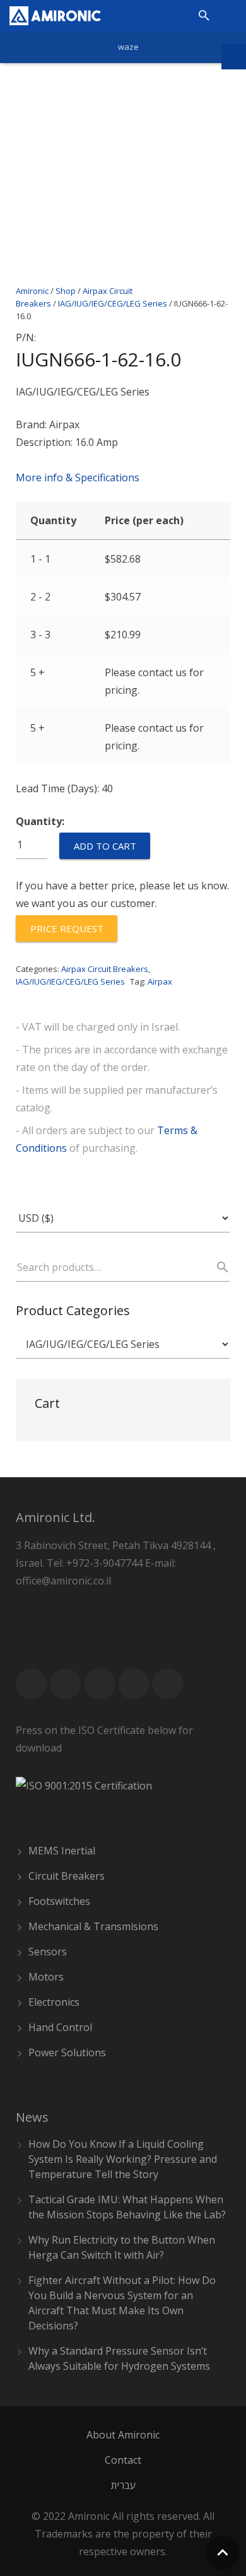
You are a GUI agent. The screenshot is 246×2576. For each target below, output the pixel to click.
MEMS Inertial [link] (62, 1851)
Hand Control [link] (60, 2027)
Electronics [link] (54, 2002)
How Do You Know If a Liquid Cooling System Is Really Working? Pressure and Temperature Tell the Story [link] (123, 2159)
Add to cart (105, 846)
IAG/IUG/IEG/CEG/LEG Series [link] (113, 303)
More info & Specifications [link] (78, 477)
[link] (55, 16)
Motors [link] (46, 1977)
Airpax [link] (160, 981)
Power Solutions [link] (67, 2052)
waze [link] (128, 47)
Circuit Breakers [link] (67, 1876)
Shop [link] (66, 291)
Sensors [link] (48, 1952)
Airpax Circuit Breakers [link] (105, 969)
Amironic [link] (32, 291)
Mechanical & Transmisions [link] (93, 1926)
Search (217, 1267)
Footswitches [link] (59, 1901)
